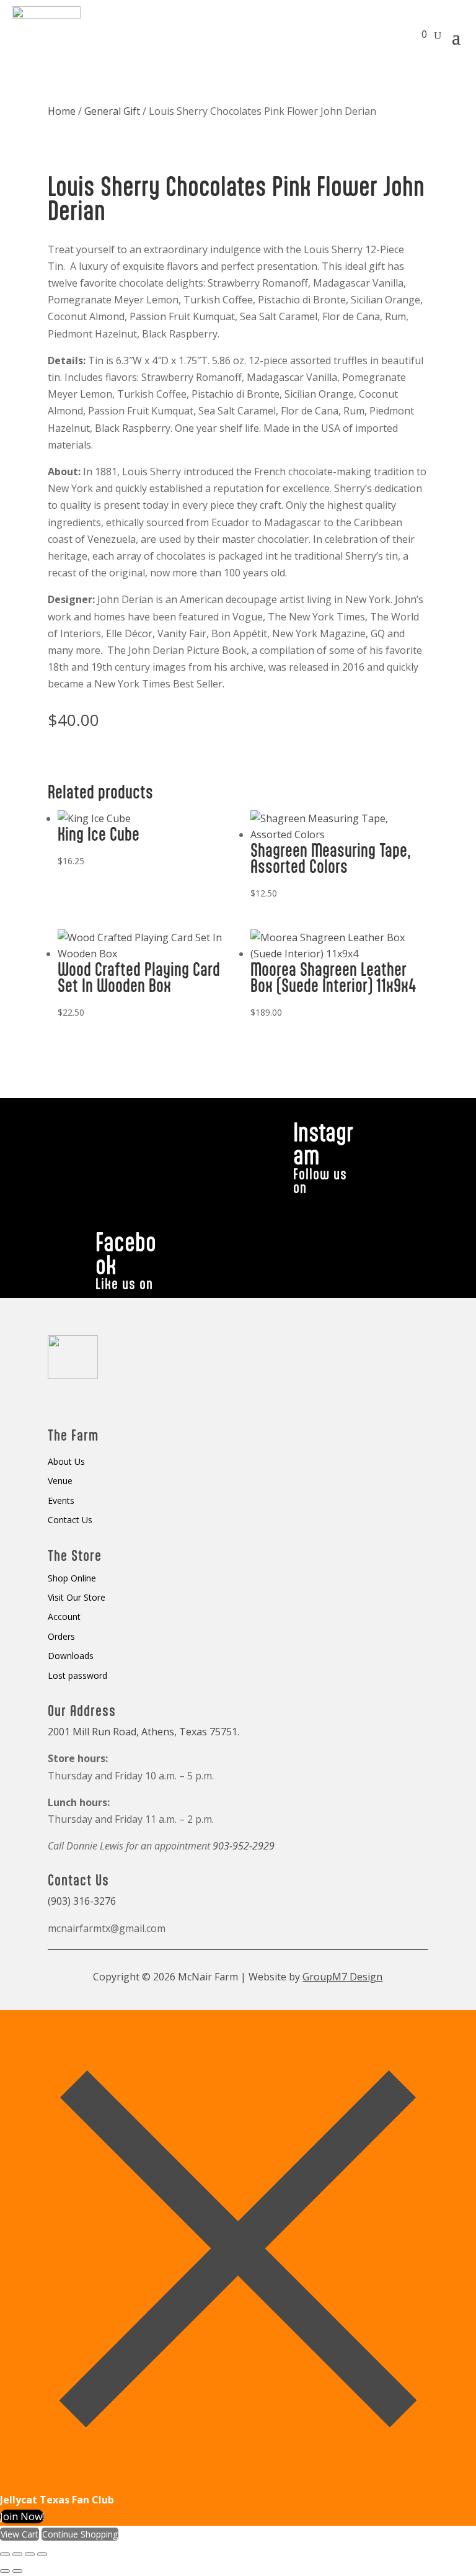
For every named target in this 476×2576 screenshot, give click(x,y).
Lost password (77, 1676)
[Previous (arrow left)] (5, 2571)
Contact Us (70, 1520)
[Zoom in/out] (5, 2554)
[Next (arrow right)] (17, 2571)
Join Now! (22, 2516)
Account (64, 1617)
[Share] (30, 2554)
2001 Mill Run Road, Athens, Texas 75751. (143, 1732)
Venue (60, 1481)
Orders (61, 1637)
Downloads (71, 1656)
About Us (66, 1462)
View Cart (20, 2534)
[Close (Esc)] (42, 2554)
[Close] (238, 2483)
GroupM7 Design (342, 1977)
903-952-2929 (244, 1846)
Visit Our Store (77, 1598)
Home (62, 111)
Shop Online (72, 1579)
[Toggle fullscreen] (17, 2554)
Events (61, 1501)
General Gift (112, 111)
